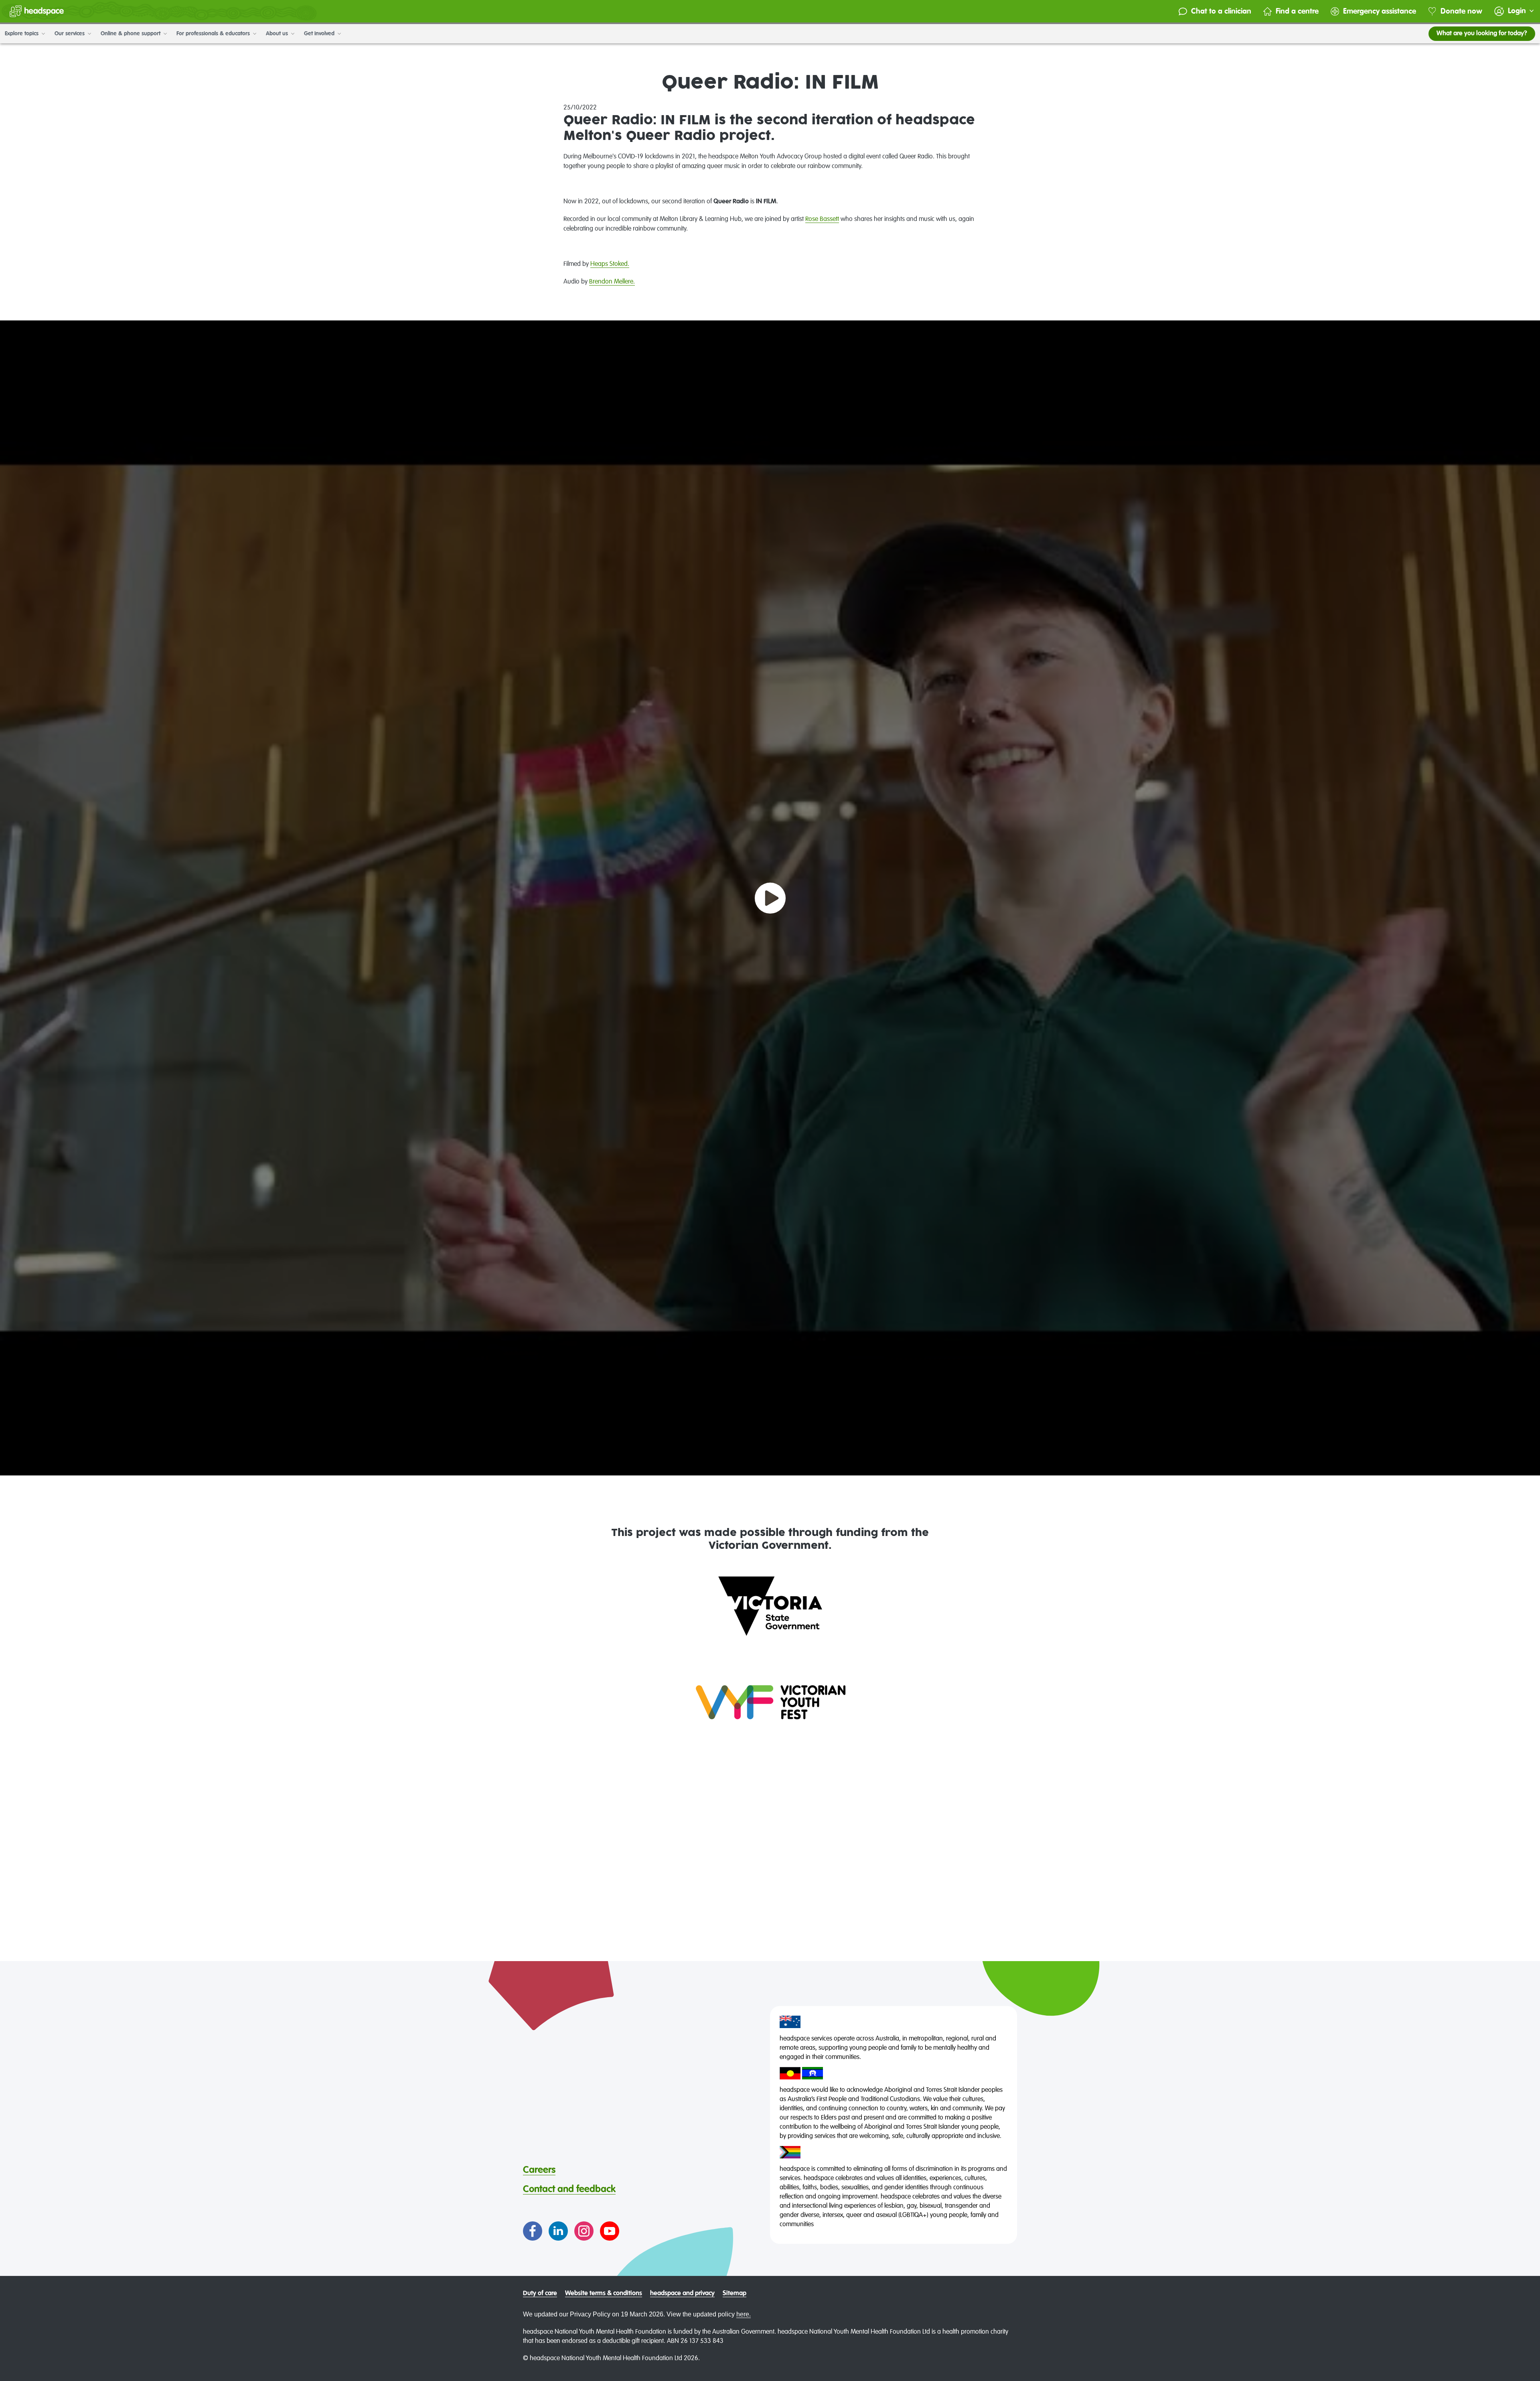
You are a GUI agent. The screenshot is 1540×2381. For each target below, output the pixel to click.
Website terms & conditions (604, 2294)
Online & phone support (131, 34)
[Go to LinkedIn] (558, 2231)
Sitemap (735, 2294)
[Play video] (770, 898)
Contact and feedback (569, 2189)
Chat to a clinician (1221, 11)
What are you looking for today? (1482, 34)
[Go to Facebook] (533, 2231)
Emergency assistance (1380, 11)
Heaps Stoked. (610, 264)
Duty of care (540, 2294)
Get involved (320, 34)
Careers (539, 2170)
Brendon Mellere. (612, 282)
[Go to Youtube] (610, 2231)
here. (744, 2314)
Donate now (1461, 11)
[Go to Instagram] (584, 2231)
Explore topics (22, 34)
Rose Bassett (822, 219)
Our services (70, 34)
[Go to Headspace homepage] (37, 11)
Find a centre (1297, 11)
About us (278, 34)
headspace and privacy (682, 2294)
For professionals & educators (214, 34)
